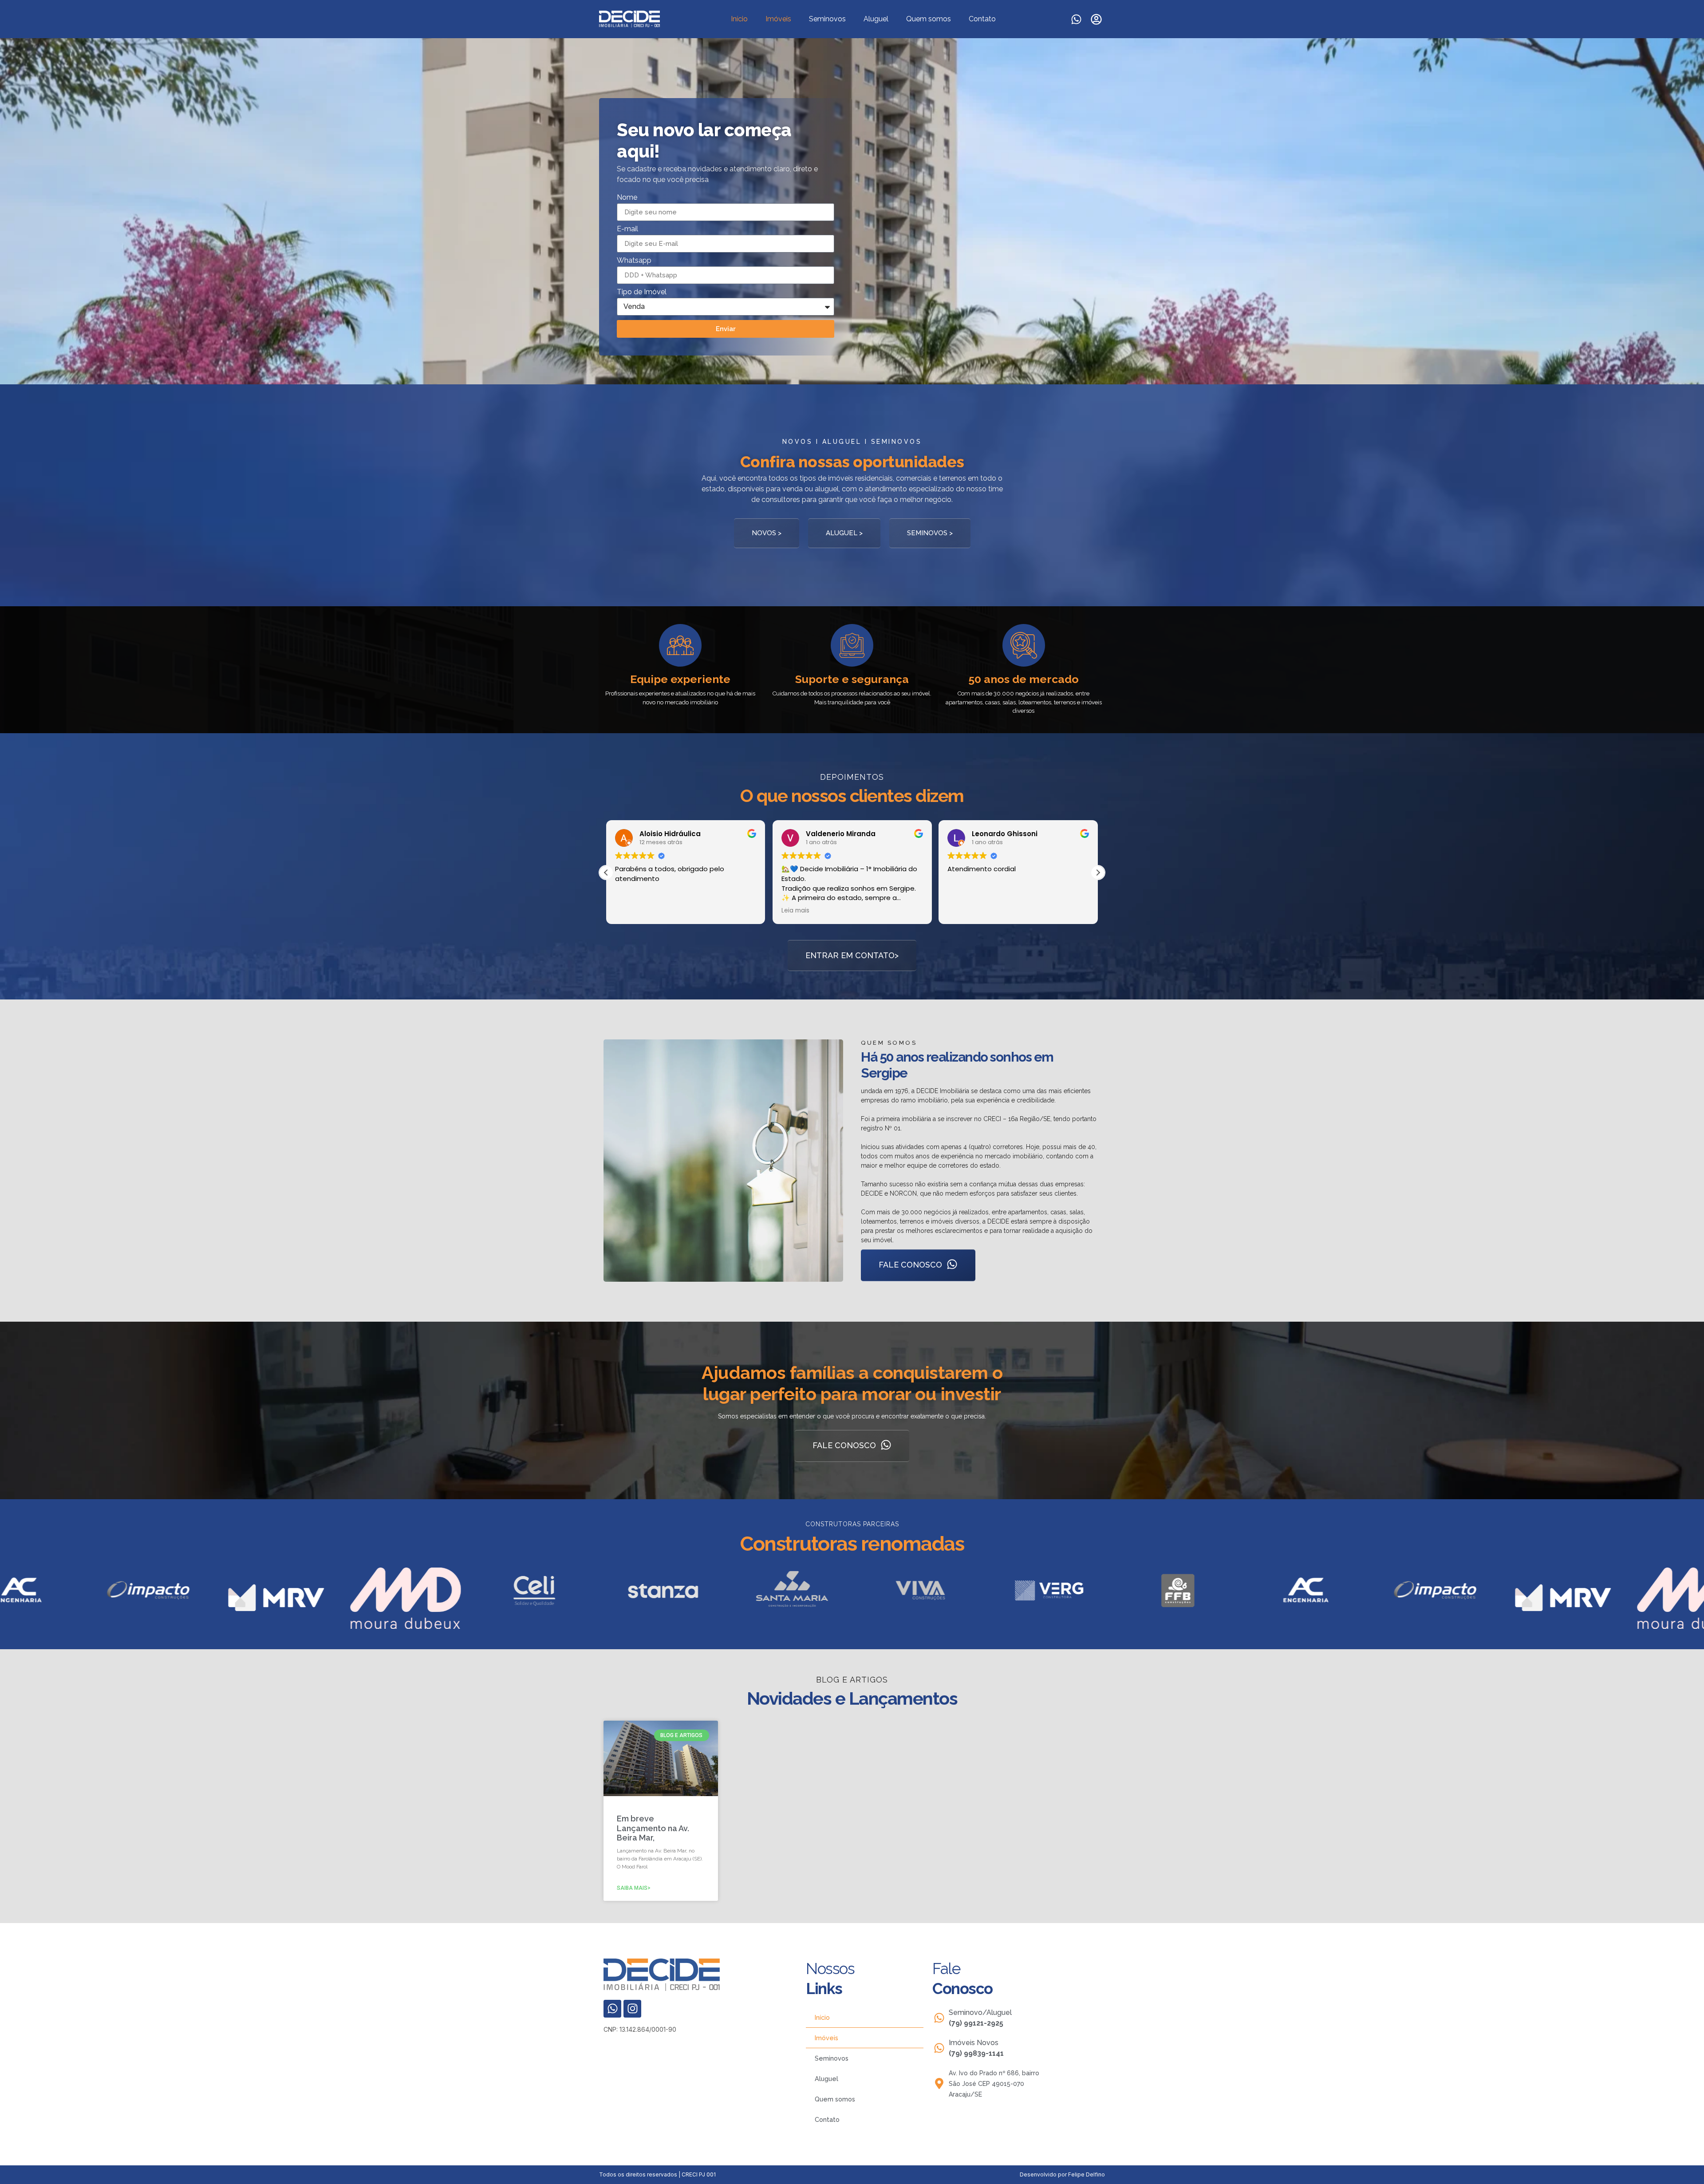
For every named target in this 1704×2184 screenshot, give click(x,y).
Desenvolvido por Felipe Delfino (1062, 2174)
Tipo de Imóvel (642, 292)
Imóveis (778, 19)
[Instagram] (632, 2009)
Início (739, 19)
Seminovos (827, 19)
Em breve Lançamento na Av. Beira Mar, (653, 1828)
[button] (606, 873)
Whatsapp (634, 261)
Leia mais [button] (629, 911)
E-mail (627, 229)
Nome (627, 198)
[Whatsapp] (1076, 19)
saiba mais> (634, 1888)
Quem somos (929, 19)
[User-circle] (1096, 19)
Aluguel (876, 19)
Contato (982, 19)
